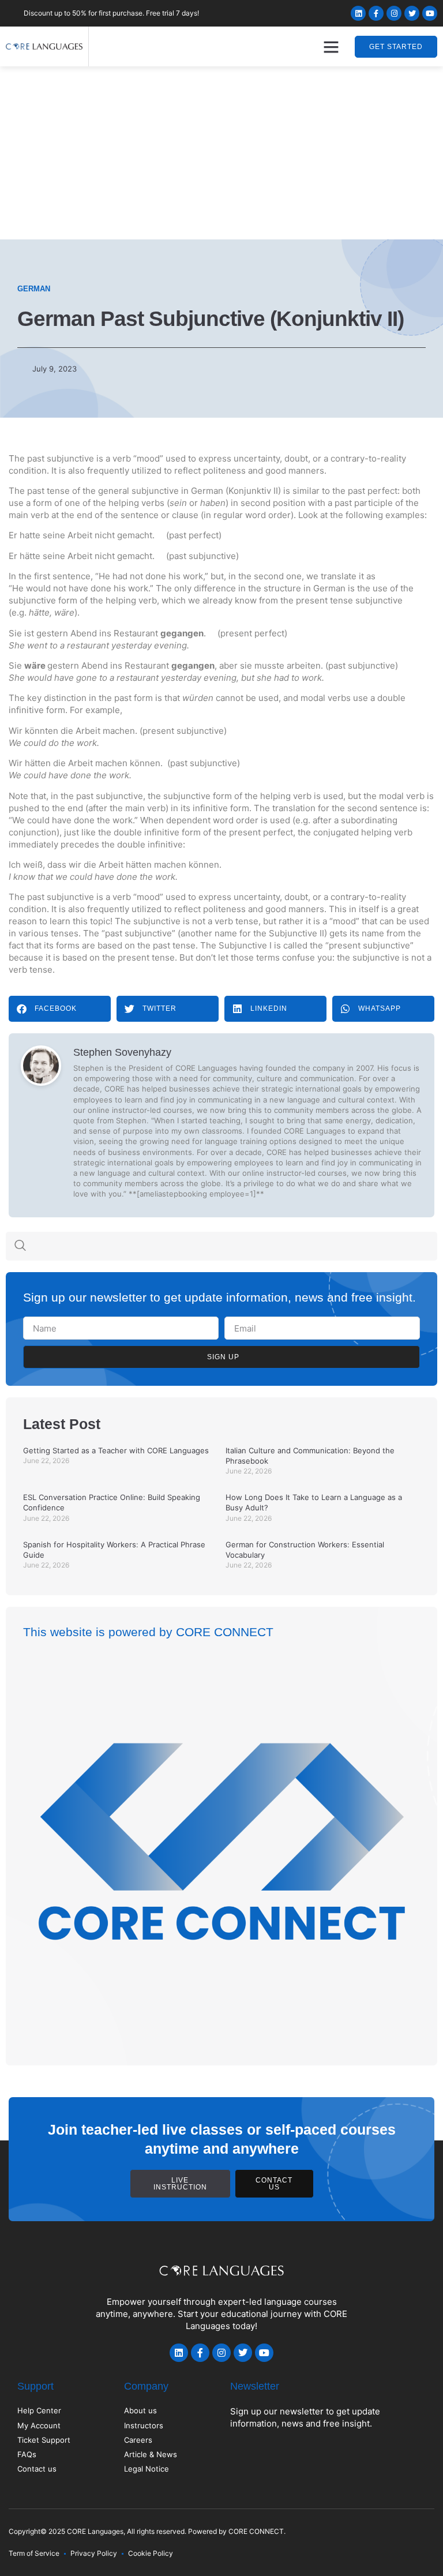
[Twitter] (412, 13)
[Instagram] (394, 13)
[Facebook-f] (376, 13)
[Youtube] (430, 13)
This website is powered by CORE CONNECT (148, 1632)
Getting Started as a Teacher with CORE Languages (116, 1450)
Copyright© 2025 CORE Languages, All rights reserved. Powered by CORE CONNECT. (147, 2531)
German (34, 289)
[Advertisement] (221, 153)
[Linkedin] (358, 13)
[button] (331, 47)
